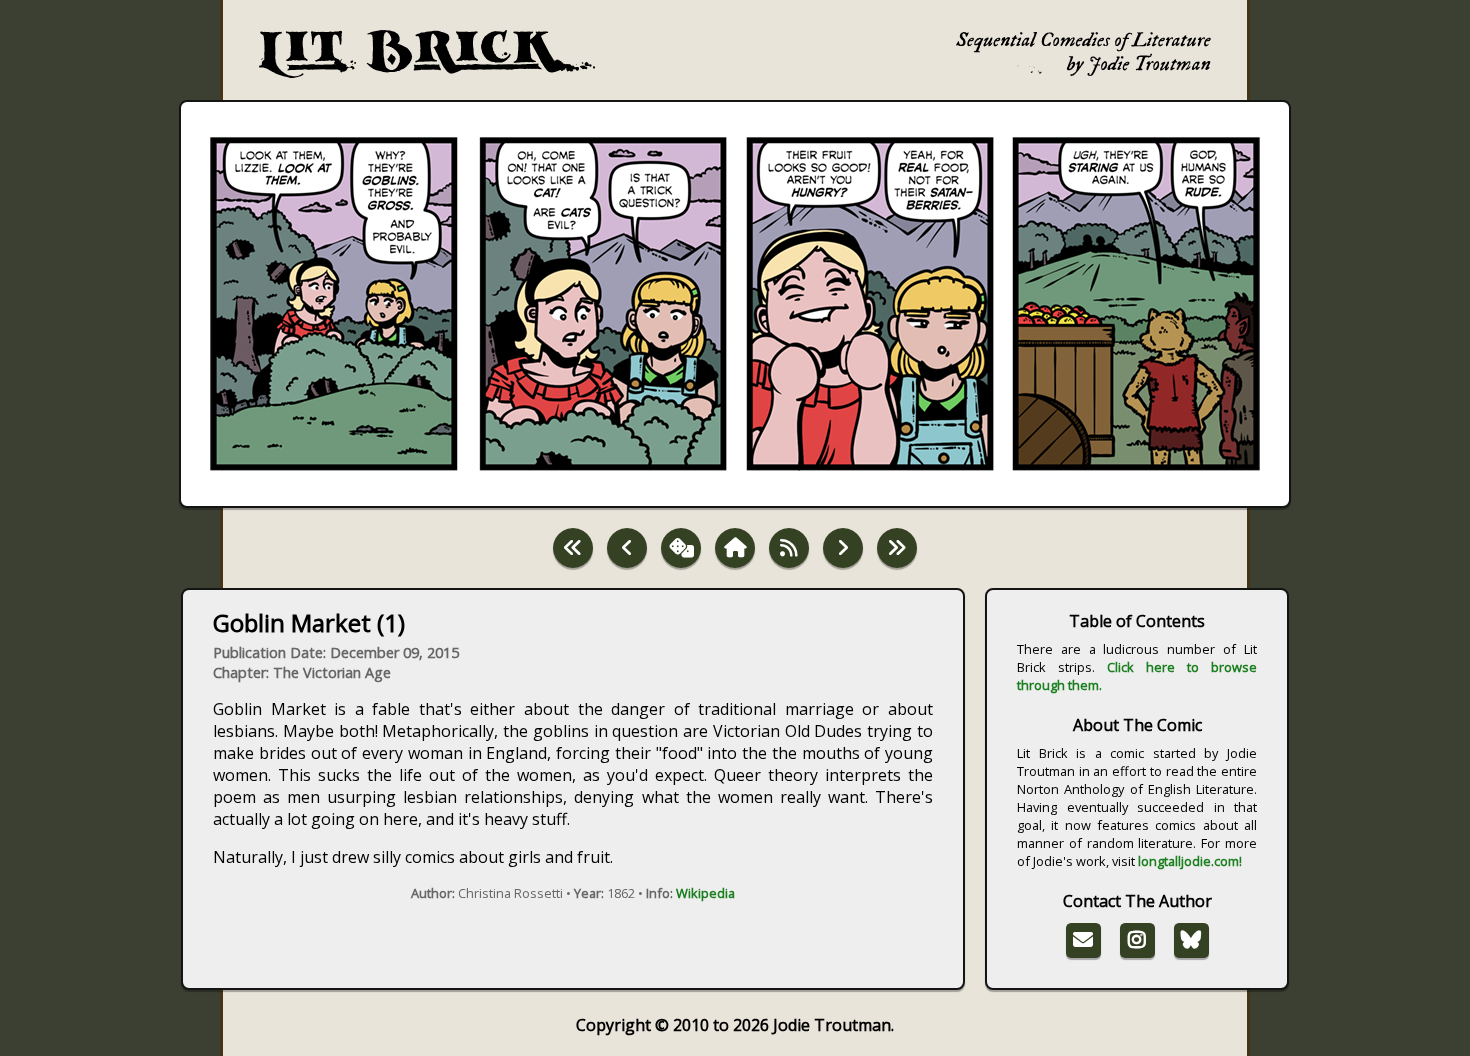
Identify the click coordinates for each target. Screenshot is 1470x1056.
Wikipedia (705, 893)
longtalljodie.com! (1190, 861)
